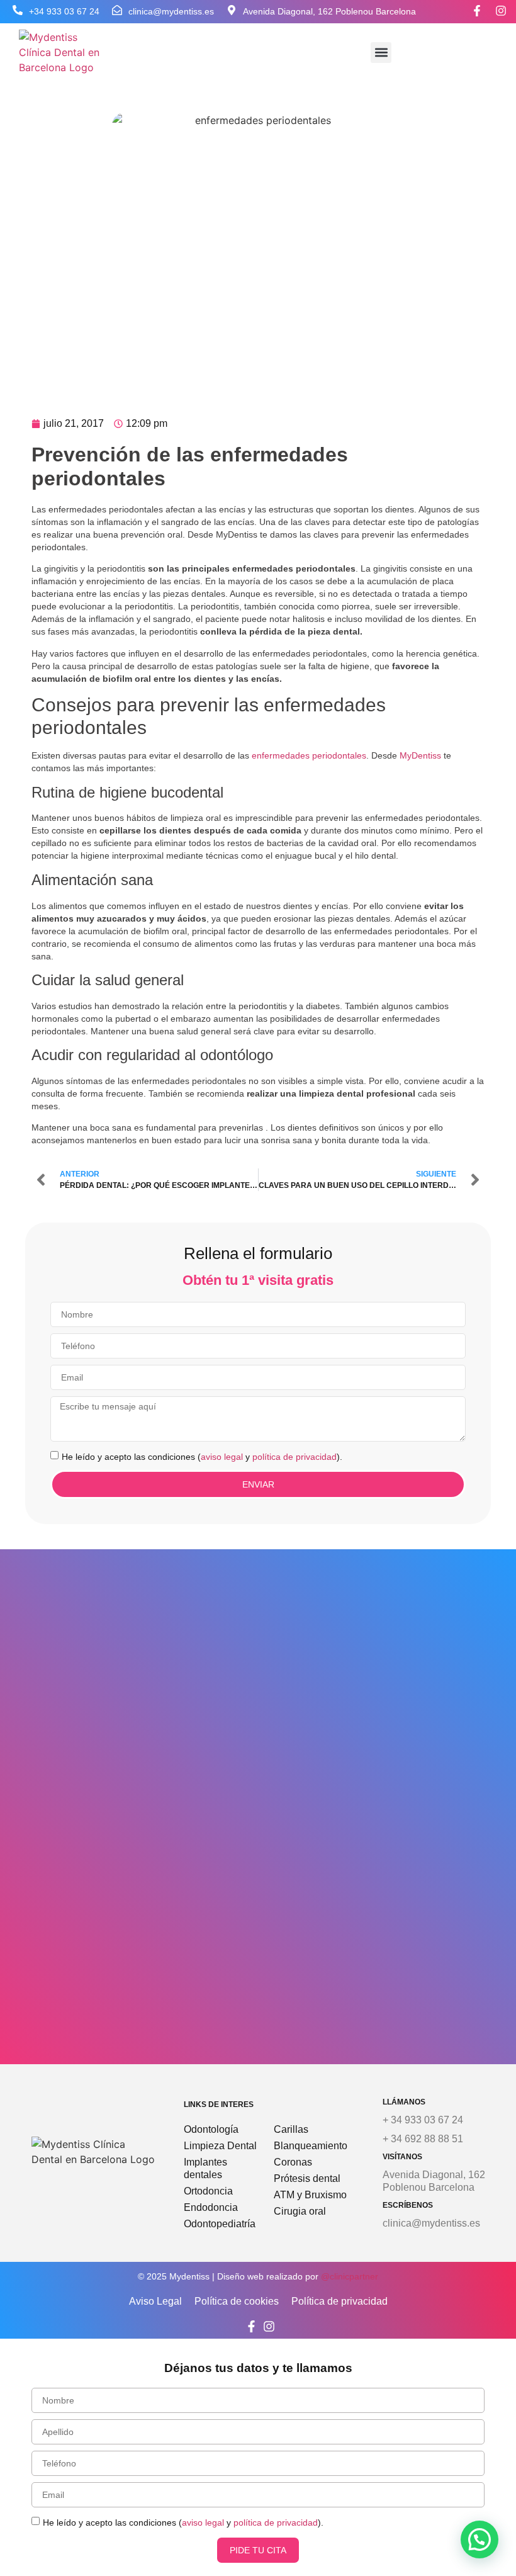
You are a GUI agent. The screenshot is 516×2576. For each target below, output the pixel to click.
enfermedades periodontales (308, 755)
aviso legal (222, 1456)
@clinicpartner (350, 2276)
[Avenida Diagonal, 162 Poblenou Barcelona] (232, 10)
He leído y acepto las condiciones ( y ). (202, 1456)
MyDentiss (420, 755)
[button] (381, 53)
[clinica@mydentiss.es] (117, 10)
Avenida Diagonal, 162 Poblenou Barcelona (329, 11)
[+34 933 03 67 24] (18, 10)
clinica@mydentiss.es (171, 11)
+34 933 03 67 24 (64, 11)
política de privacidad (294, 1456)
